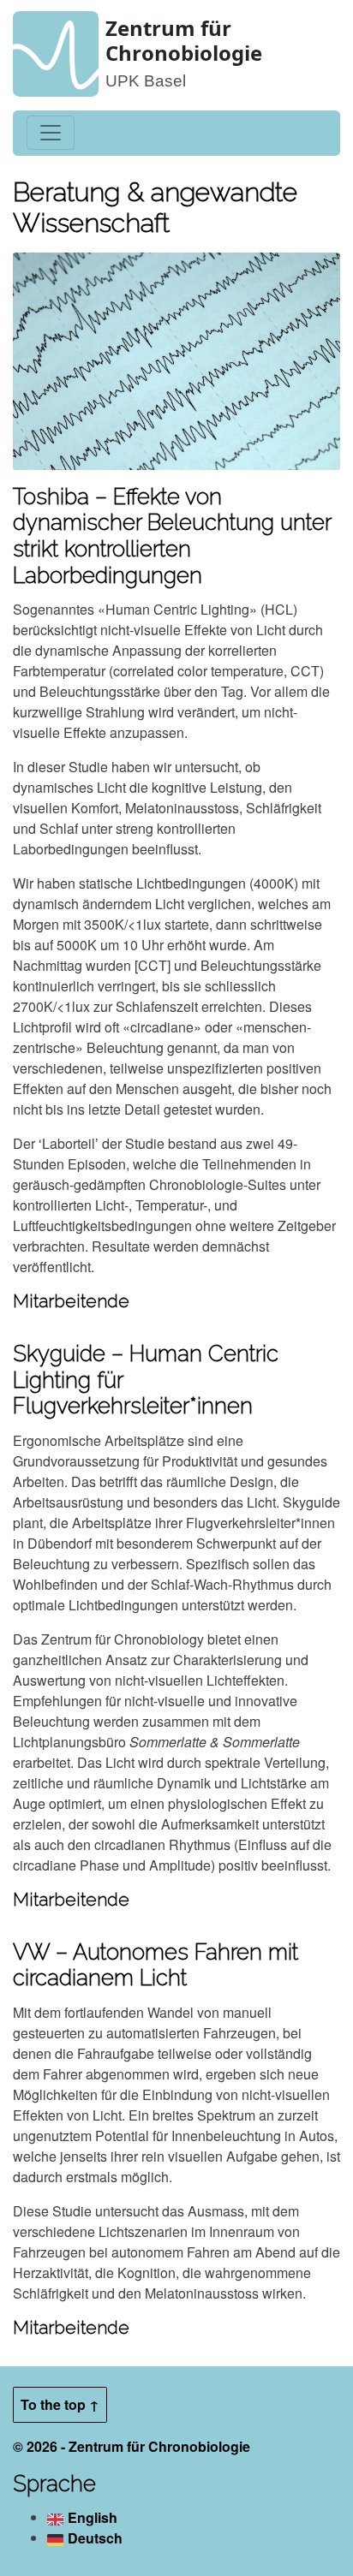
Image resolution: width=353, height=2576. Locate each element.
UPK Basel (146, 81)
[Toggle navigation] (51, 133)
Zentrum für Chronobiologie (184, 40)
